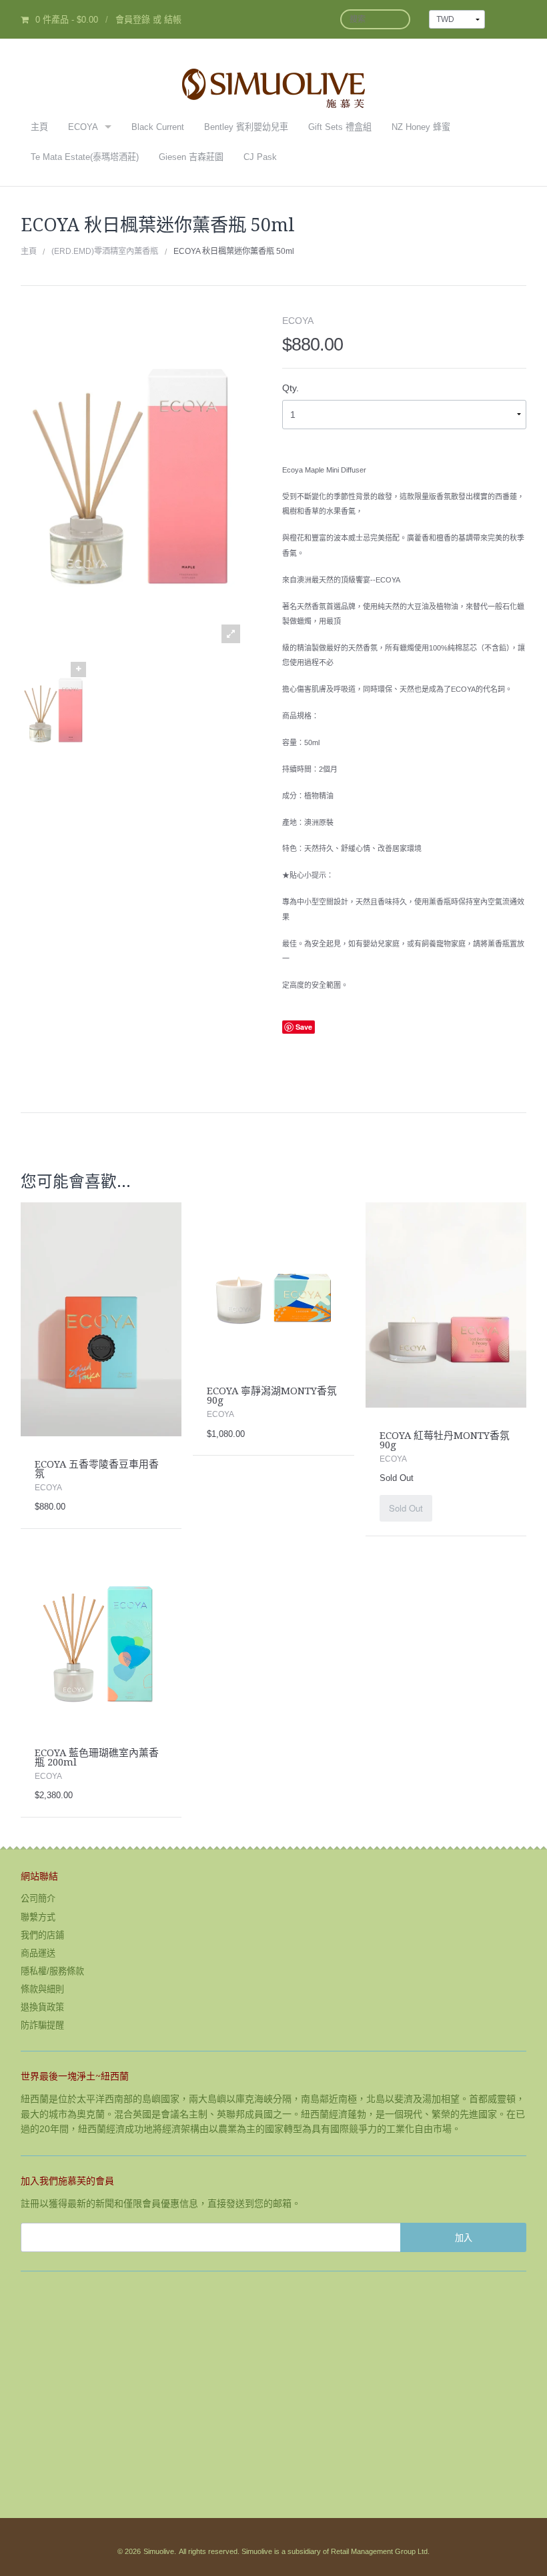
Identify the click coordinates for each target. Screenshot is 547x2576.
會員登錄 (133, 20)
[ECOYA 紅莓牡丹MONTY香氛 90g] (446, 1304)
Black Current (158, 127)
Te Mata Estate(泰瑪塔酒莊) (85, 157)
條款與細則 (42, 1989)
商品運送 (38, 1953)
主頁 (39, 127)
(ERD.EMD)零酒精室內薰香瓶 (105, 251)
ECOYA (83, 127)
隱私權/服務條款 (52, 1971)
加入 (464, 2237)
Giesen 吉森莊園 (191, 157)
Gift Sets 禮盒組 (340, 127)
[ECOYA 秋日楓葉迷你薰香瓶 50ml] (53, 711)
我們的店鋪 (42, 1935)
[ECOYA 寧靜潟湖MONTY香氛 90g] (273, 1282)
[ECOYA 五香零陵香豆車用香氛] (101, 1318)
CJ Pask (260, 157)
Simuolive (159, 2551)
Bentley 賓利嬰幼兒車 (246, 127)
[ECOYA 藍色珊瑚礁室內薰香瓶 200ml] (101, 1644)
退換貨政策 (42, 2007)
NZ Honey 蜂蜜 (421, 127)
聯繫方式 (38, 1917)
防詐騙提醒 (42, 2025)
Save (304, 1027)
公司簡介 (38, 1899)
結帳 (173, 20)
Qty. (291, 388)
